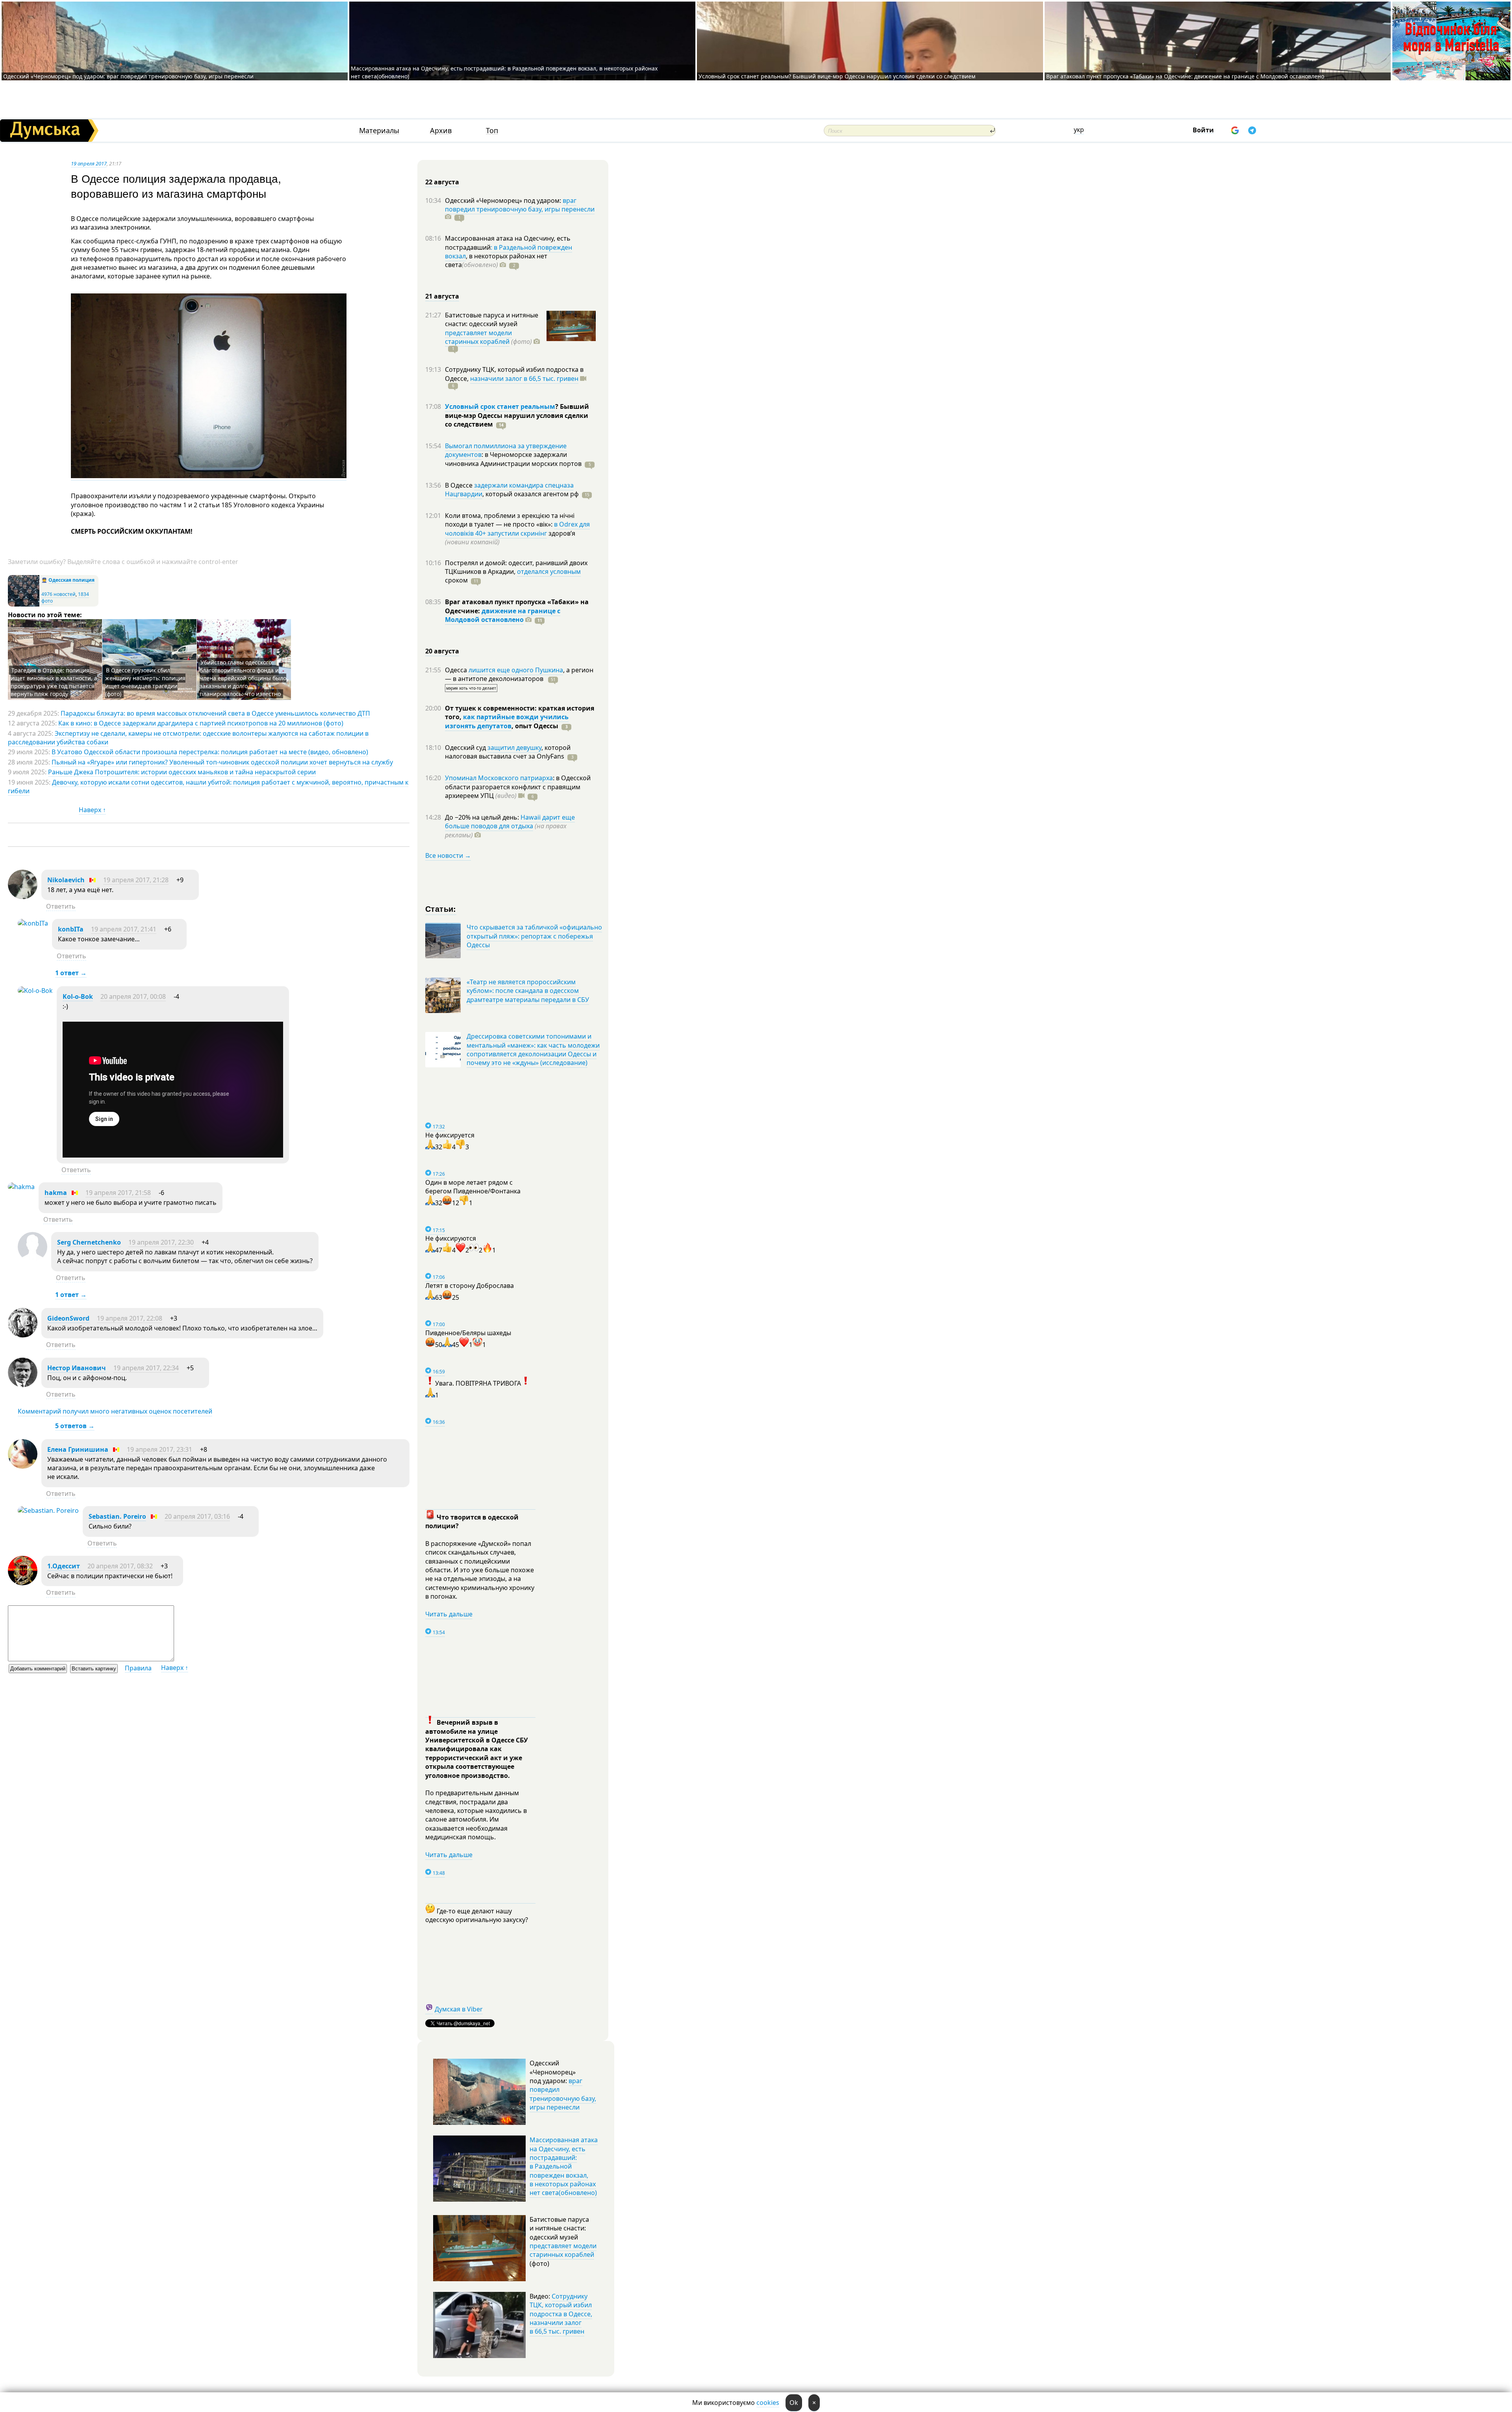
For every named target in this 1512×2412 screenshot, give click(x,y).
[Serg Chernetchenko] (32, 1259)
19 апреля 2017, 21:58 (118, 1193)
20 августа (442, 651)
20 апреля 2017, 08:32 (120, 1566)
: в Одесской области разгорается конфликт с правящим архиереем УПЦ (518, 787)
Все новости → (448, 855)
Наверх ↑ (92, 810)
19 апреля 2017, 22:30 (161, 1242)
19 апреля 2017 (89, 163)
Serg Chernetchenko (89, 1242)
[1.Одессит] (23, 1583)
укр (1079, 130)
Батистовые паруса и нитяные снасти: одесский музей (492, 319)
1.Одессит (64, 1566)
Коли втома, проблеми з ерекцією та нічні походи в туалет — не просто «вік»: (510, 520)
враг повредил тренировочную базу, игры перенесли (520, 205)
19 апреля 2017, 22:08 (130, 1318)
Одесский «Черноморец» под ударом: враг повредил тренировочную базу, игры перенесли (128, 76)
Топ (492, 131)
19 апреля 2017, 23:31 (159, 1449)
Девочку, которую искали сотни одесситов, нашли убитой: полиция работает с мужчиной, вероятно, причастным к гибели (208, 787)
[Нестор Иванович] (23, 1385)
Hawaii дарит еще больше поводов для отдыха (510, 822)
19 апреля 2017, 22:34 (146, 1368)
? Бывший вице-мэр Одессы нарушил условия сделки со (517, 415)
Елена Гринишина (78, 1449)
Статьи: (441, 908)
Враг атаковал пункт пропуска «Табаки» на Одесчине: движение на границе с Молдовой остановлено (1185, 76)
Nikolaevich (66, 880)
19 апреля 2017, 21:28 (136, 880)
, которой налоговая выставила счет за (508, 752)
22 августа (442, 182)
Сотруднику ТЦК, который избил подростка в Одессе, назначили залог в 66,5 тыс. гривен (561, 2314)
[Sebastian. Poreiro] (48, 1510)
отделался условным (549, 571)
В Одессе (460, 485)
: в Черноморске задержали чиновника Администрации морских (513, 459)
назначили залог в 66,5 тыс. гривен (524, 378)
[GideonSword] (23, 1335)
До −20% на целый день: (483, 817)
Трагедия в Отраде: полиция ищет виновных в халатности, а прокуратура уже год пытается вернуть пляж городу (54, 682)
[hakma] (21, 1187)
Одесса (457, 670)
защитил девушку (514, 748)
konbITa (71, 929)
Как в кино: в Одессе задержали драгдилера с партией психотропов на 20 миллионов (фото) (201, 723)
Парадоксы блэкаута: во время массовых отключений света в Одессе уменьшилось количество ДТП (215, 713)
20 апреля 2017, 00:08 (133, 996)
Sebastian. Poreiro (117, 1516)
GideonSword (68, 1318)
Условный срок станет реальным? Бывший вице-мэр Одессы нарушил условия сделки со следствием (837, 76)
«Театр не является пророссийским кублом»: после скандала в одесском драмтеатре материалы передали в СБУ (528, 991)
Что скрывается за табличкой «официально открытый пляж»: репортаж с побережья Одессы (534, 936)
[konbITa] (33, 923)
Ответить (61, 906)
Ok (794, 2403)
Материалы (379, 131)
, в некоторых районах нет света (496, 260)
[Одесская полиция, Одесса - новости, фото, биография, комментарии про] (24, 605)
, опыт (535, 726)
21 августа (442, 296)
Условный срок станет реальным (500, 406)
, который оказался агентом (531, 494)
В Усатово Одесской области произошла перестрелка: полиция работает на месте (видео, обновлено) (210, 752)
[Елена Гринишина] (23, 1466)
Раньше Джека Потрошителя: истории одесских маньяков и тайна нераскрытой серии (182, 772)
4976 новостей (58, 594)
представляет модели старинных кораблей (478, 337)
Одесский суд (466, 748)
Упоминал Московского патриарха (499, 778)
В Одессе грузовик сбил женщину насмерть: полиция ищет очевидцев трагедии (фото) (145, 682)
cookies (768, 2403)
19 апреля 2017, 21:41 (124, 929)
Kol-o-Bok (78, 996)
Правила (138, 1668)
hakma (56, 1193)
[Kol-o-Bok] (35, 991)
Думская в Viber (459, 2009)
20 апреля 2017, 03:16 (197, 1516)
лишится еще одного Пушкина (516, 670)
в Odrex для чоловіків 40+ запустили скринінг (517, 529)
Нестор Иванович (77, 1368)
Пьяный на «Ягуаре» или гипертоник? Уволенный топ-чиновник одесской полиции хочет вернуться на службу (222, 762)
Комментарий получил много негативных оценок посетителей (115, 1411)
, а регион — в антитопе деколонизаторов (519, 674)
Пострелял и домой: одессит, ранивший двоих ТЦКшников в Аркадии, (516, 567)
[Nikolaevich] (23, 897)
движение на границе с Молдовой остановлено (503, 615)
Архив (441, 131)
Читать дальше (449, 1614)
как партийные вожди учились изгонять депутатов (507, 721)
